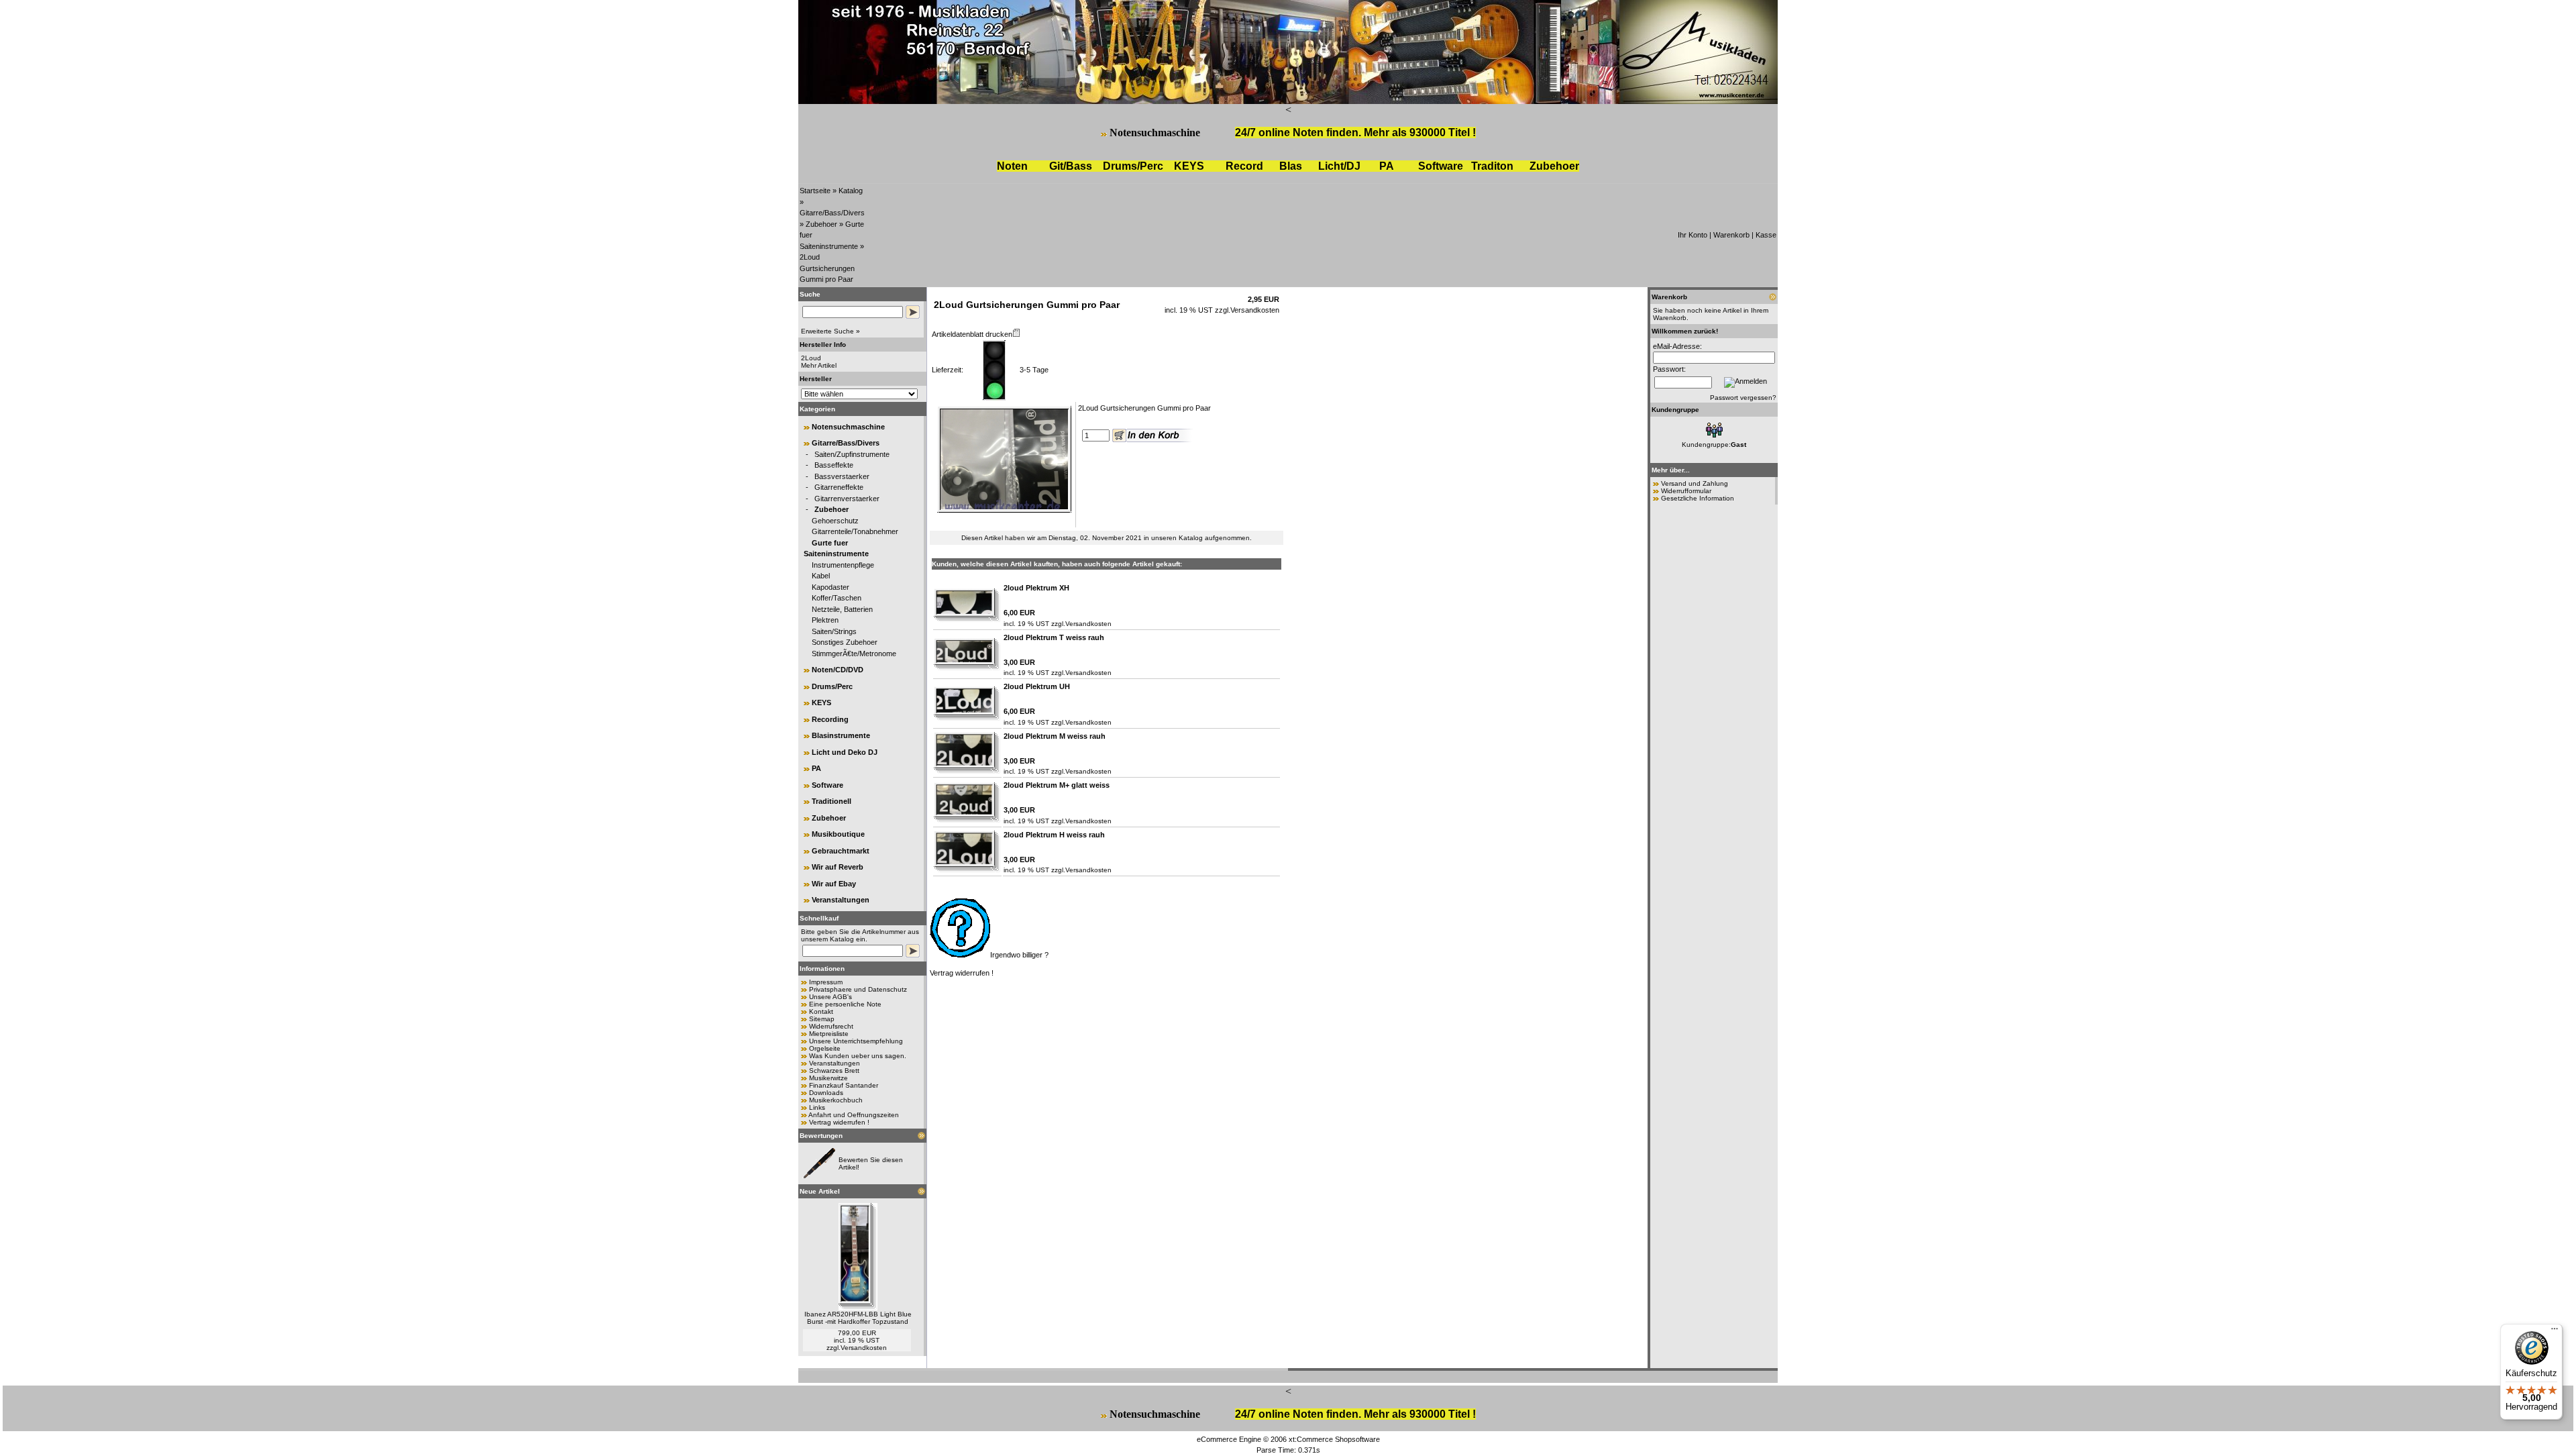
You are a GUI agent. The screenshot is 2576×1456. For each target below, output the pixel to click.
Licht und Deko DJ (845, 752)
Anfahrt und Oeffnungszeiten (854, 1115)
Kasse (1766, 235)
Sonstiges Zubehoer (845, 642)
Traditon (1492, 166)
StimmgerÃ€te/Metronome (854, 654)
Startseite (815, 191)
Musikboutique (838, 834)
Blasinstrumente (841, 735)
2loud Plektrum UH (1037, 686)
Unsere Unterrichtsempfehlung (856, 1041)
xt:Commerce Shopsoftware (1334, 1439)
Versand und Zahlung (1695, 483)
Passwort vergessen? (1743, 398)
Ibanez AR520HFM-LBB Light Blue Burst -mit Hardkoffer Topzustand (858, 1318)
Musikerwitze (828, 1078)
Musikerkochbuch (836, 1100)
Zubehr (1554, 166)
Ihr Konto (1693, 235)
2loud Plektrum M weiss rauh (1055, 736)
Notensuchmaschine (1155, 133)
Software (1441, 166)
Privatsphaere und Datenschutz (858, 989)
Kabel (821, 576)
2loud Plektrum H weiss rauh (1054, 835)
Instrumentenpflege (843, 565)
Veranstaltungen (841, 900)
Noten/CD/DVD (838, 670)
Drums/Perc (1133, 166)
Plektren (825, 620)
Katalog (851, 191)
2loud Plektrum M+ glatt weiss (1057, 785)
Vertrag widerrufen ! (839, 1122)
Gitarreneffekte (839, 487)
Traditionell (831, 801)
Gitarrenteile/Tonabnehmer (855, 531)
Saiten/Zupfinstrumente (852, 454)
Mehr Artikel (819, 365)
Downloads (826, 1093)
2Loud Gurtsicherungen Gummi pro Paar (827, 268)
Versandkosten (864, 1348)
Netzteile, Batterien (842, 609)
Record (1244, 166)
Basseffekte (834, 465)
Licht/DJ (1339, 166)
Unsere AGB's (830, 997)
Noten (1012, 166)
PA (1387, 166)
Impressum (826, 982)
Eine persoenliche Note (845, 1004)
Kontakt (821, 1011)
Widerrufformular (1686, 491)
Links (817, 1107)
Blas (1291, 166)
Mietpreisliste (829, 1034)
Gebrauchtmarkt (841, 851)
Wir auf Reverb (838, 867)
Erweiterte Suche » (830, 331)
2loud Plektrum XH (1036, 588)
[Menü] (2555, 1332)
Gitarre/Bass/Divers (832, 213)
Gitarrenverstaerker (847, 499)
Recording (830, 719)
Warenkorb (1731, 235)
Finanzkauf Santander (844, 1085)
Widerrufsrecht (831, 1026)
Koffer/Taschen (837, 598)
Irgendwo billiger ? (1019, 955)
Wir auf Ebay (834, 884)
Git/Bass (1071, 166)
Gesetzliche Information (1698, 498)
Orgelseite (825, 1048)
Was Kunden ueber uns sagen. (858, 1056)
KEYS (1189, 166)
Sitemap (822, 1019)
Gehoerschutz (835, 521)
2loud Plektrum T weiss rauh (1054, 637)
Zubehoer (821, 224)
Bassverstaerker (842, 476)
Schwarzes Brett (834, 1071)
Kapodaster (830, 587)
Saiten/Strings (834, 631)
